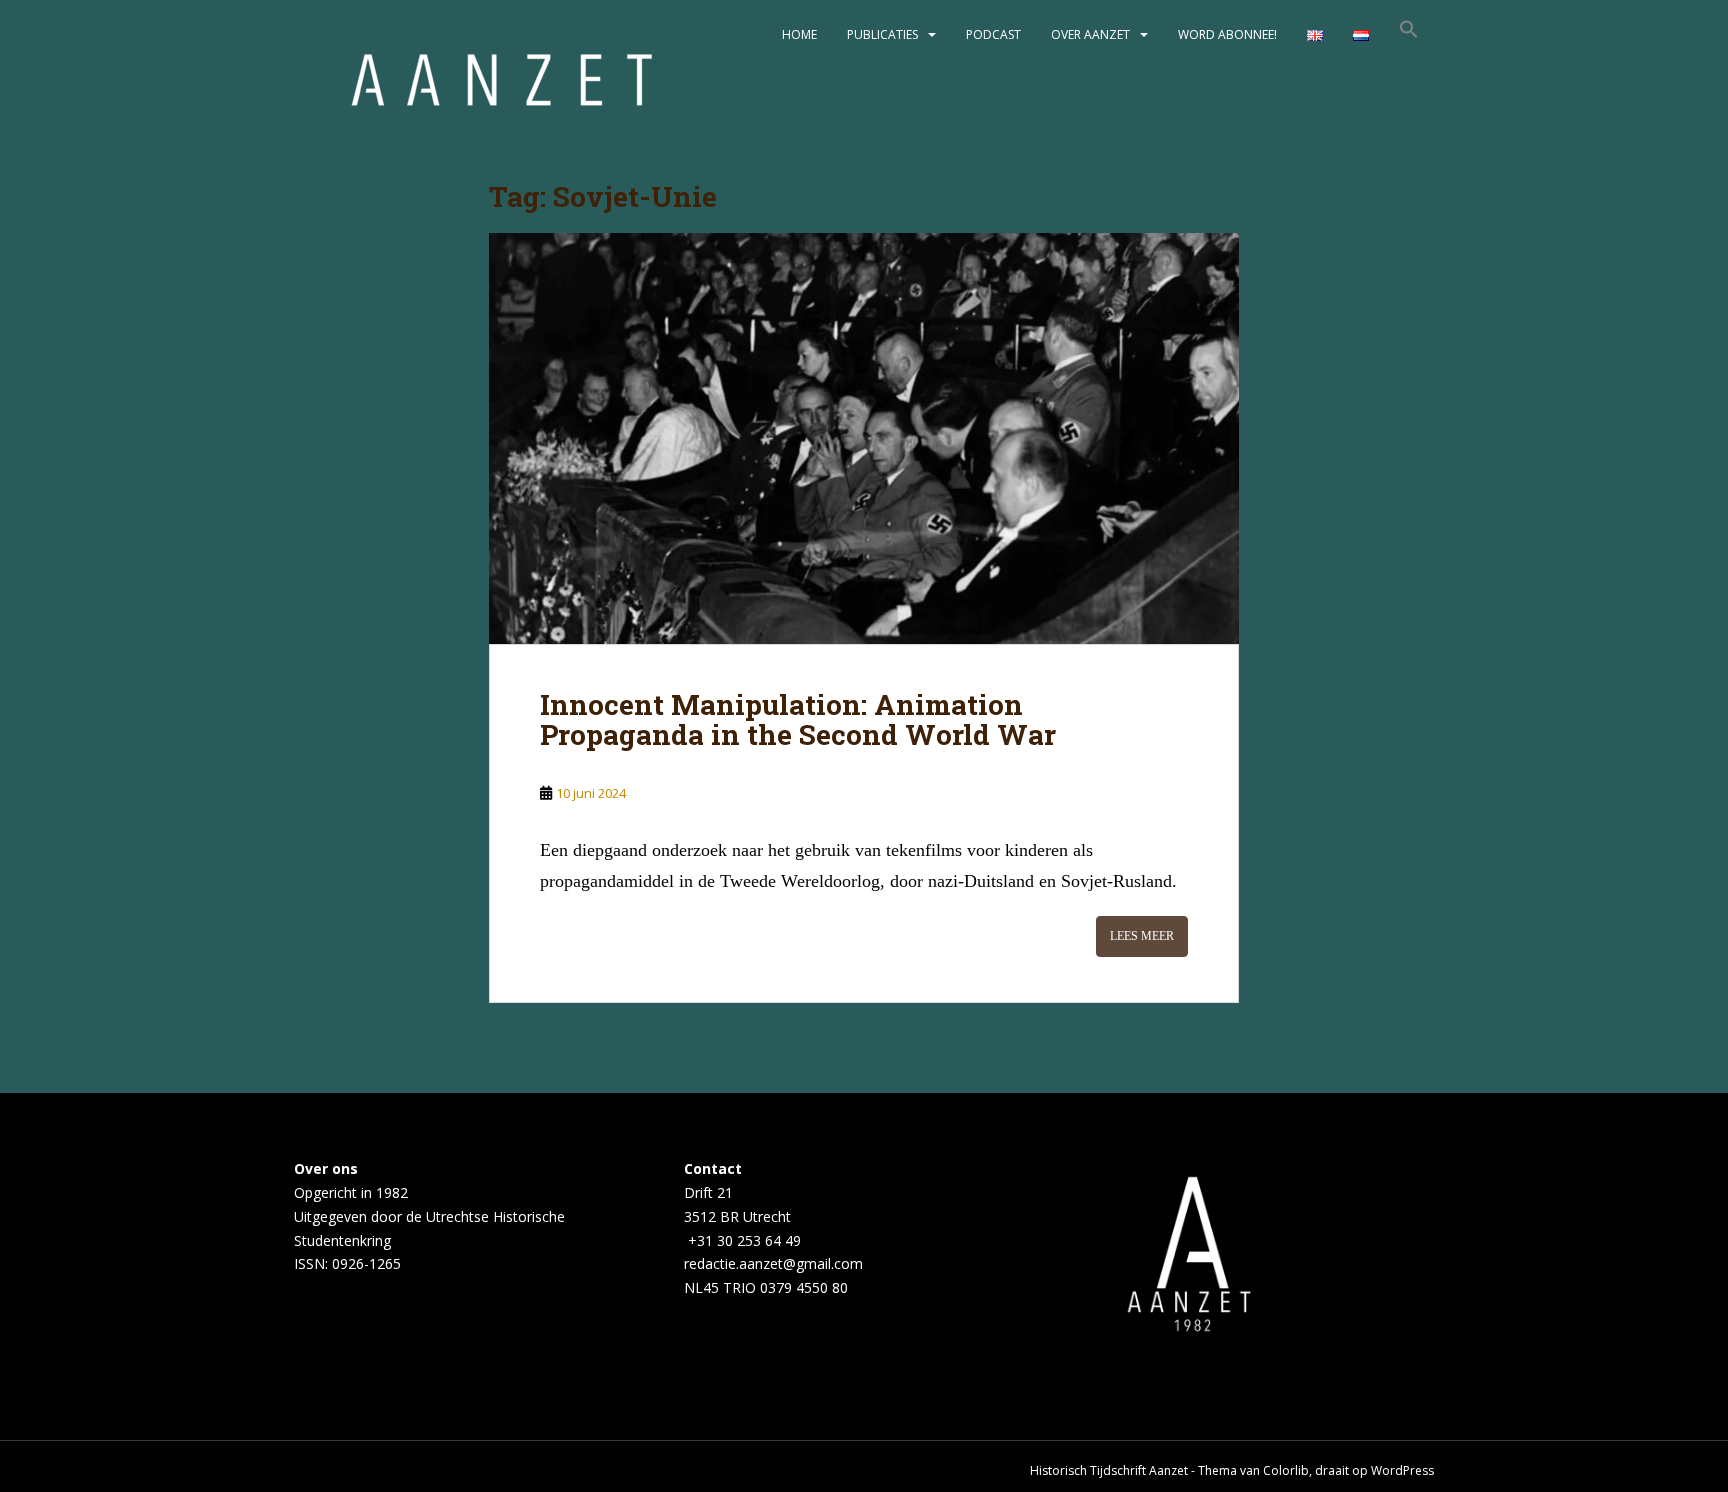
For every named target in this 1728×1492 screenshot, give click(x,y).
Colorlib (1286, 1470)
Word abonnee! (1227, 34)
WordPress (1402, 1470)
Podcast (993, 34)
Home (799, 34)
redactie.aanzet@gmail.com (773, 1263)
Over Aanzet (1090, 34)
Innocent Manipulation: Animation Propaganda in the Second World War (798, 720)
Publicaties (882, 34)
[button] (1409, 35)
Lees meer (1142, 936)
